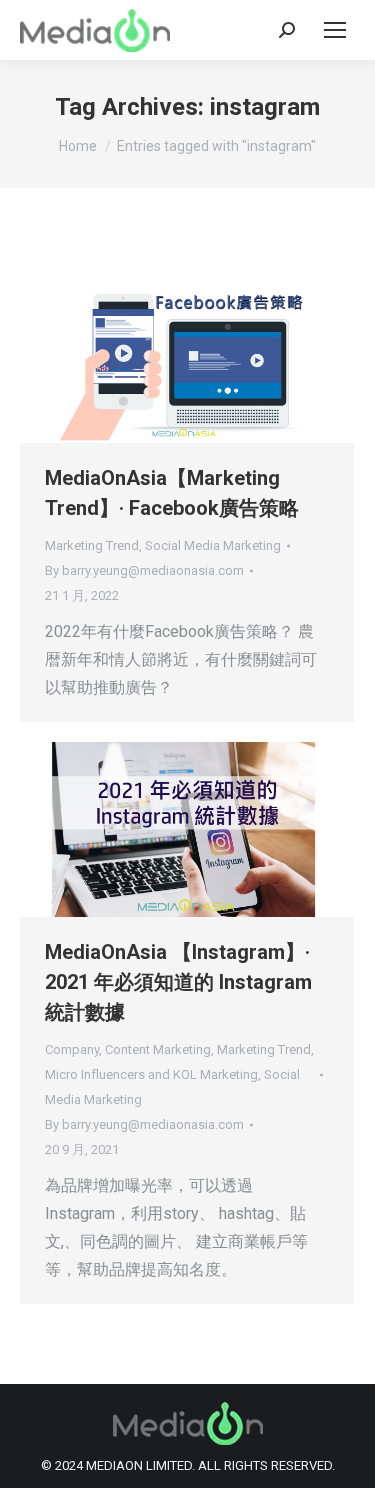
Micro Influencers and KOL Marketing (151, 1074)
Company (72, 1049)
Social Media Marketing (213, 545)
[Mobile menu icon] (335, 30)
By (144, 570)
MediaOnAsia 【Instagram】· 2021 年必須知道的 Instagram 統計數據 (178, 982)
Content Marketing (158, 1049)
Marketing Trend (92, 545)
